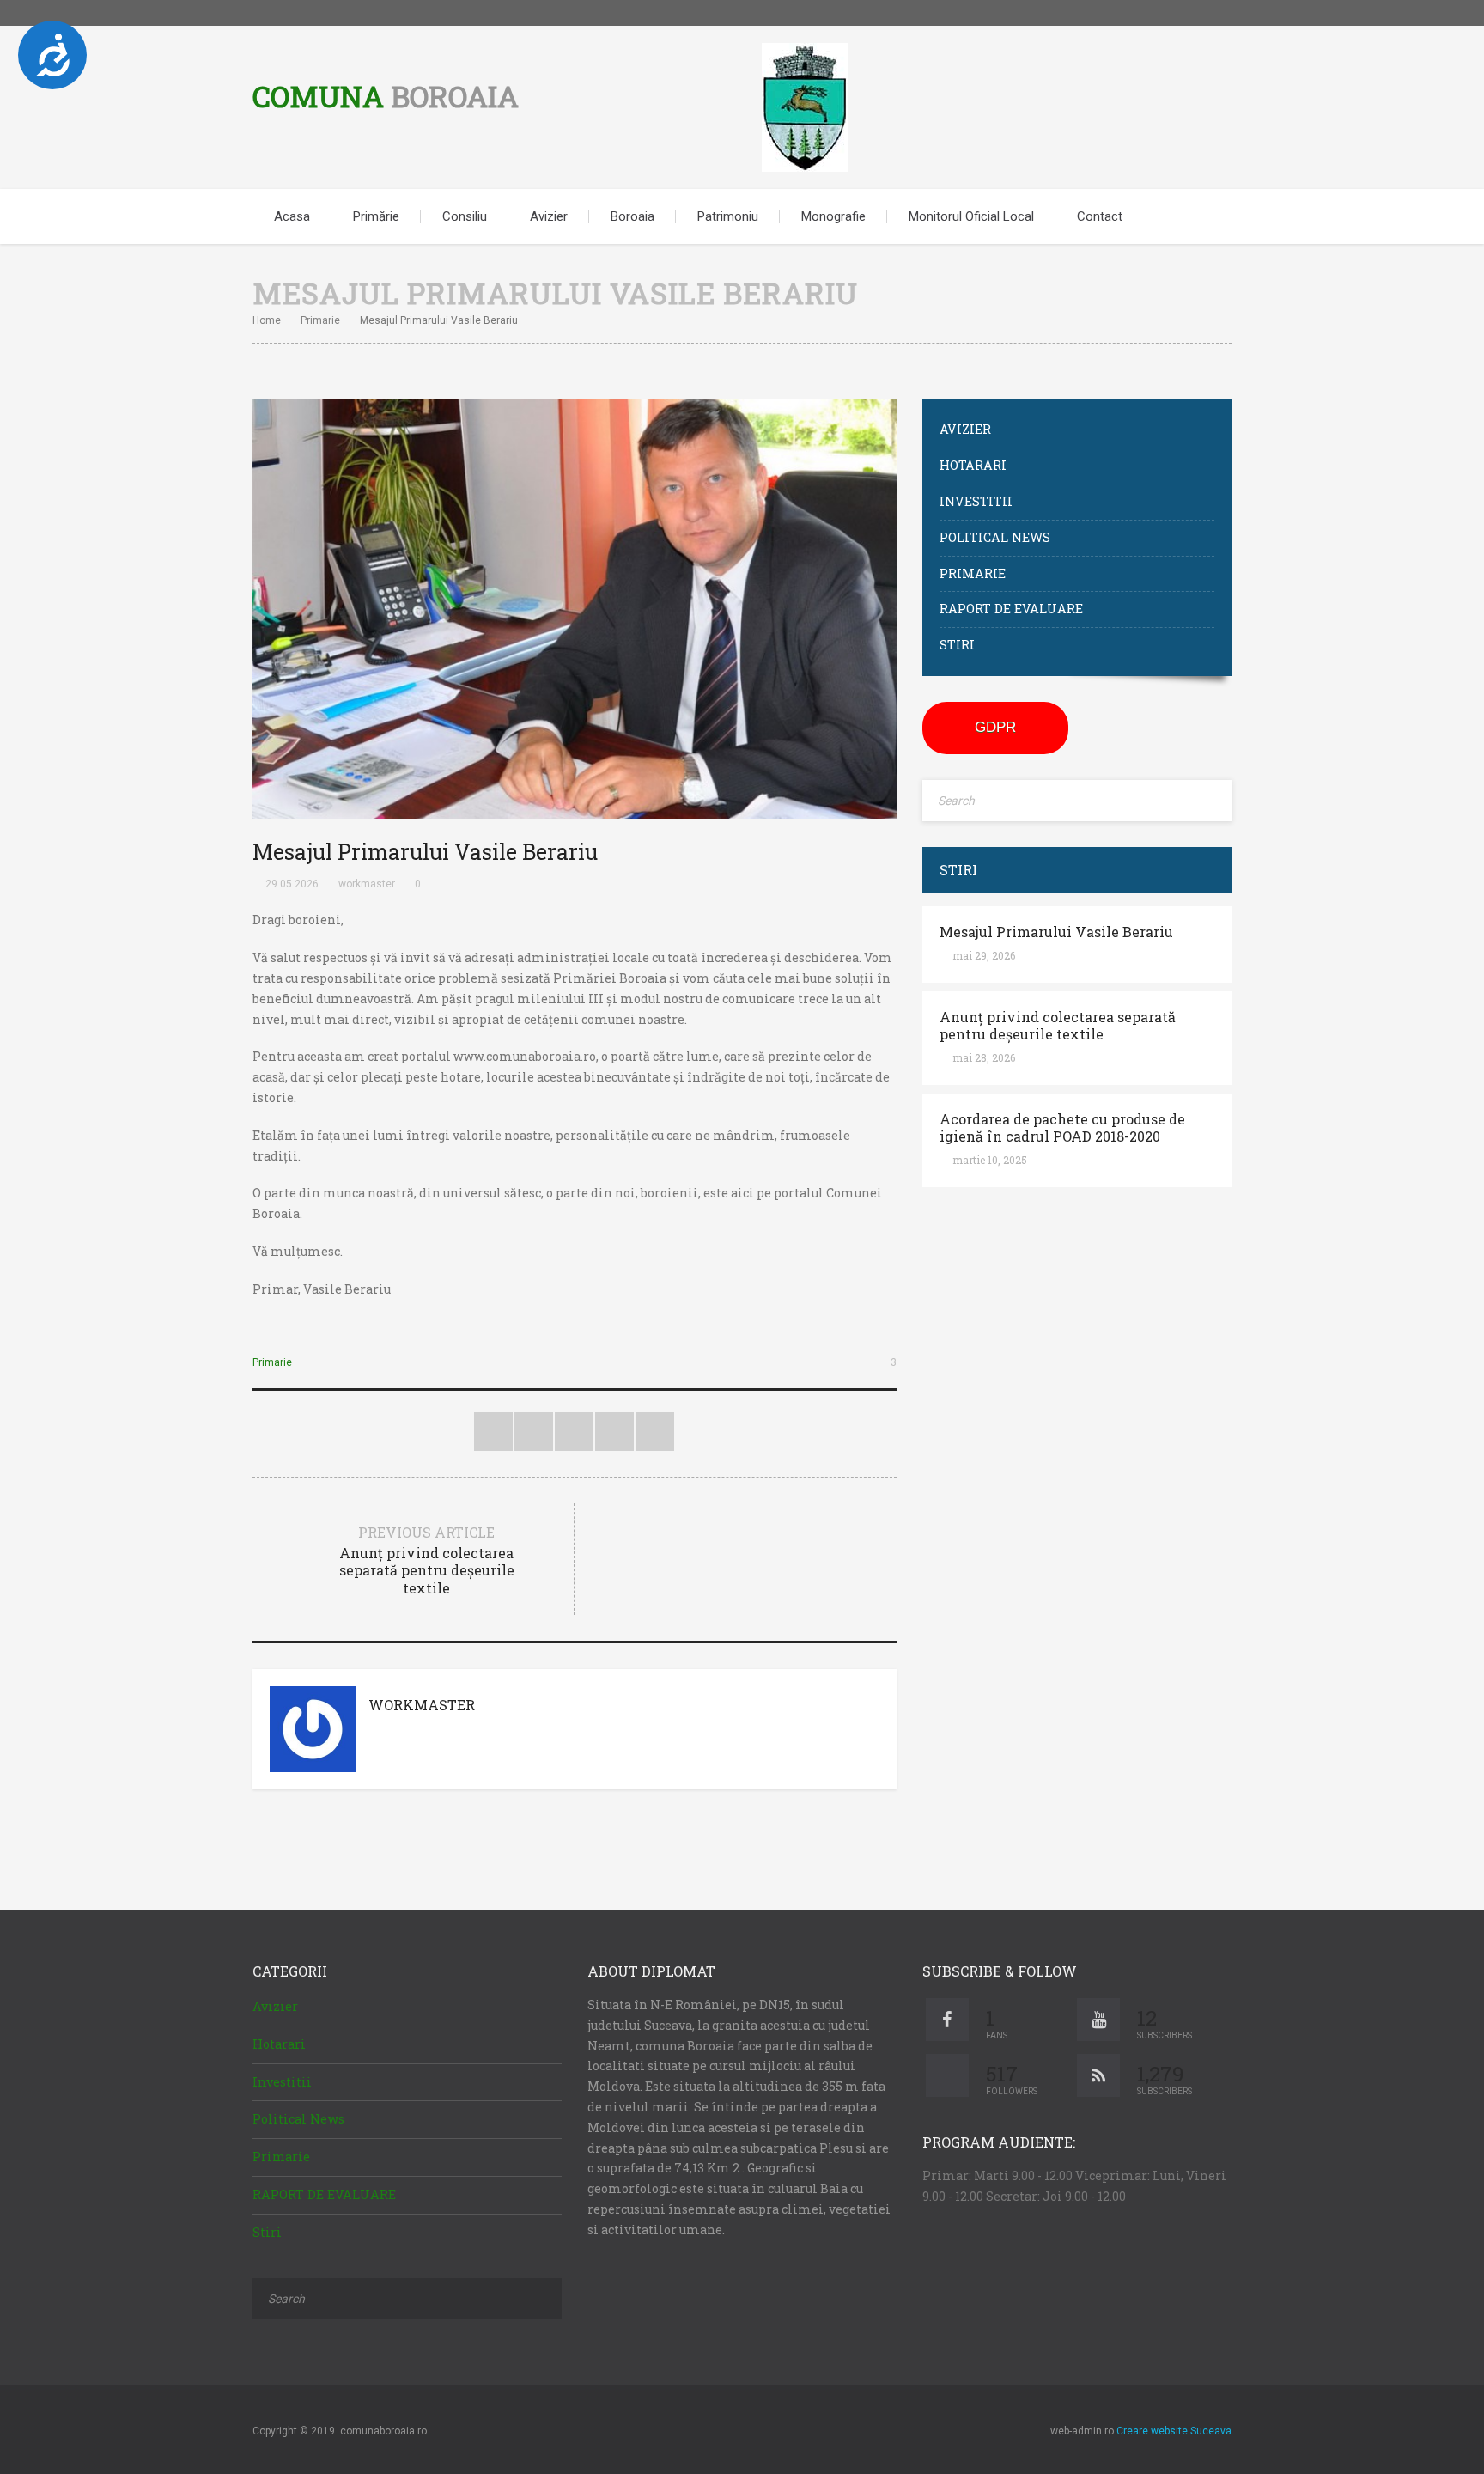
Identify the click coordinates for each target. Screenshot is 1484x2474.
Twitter (1167, 13)
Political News (995, 537)
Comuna (386, 96)
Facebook (1193, 13)
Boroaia (633, 216)
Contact (1100, 216)
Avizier (549, 216)
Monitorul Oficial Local (971, 216)
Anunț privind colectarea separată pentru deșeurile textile (1058, 1026)
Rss (1219, 13)
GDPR (995, 727)
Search (1206, 216)
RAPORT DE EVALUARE (1011, 609)
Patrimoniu (728, 216)
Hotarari (973, 465)
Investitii (976, 501)
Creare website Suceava (1174, 2431)
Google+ (614, 1432)
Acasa (292, 216)
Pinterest (574, 1432)
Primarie (320, 320)
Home (267, 320)
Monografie (833, 216)
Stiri (957, 645)
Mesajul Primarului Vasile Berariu (1056, 932)
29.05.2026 (292, 884)
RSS (655, 1432)
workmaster (367, 884)
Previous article (427, 1560)
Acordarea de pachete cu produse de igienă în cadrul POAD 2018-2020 (1062, 1128)
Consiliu (465, 216)
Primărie (376, 216)
